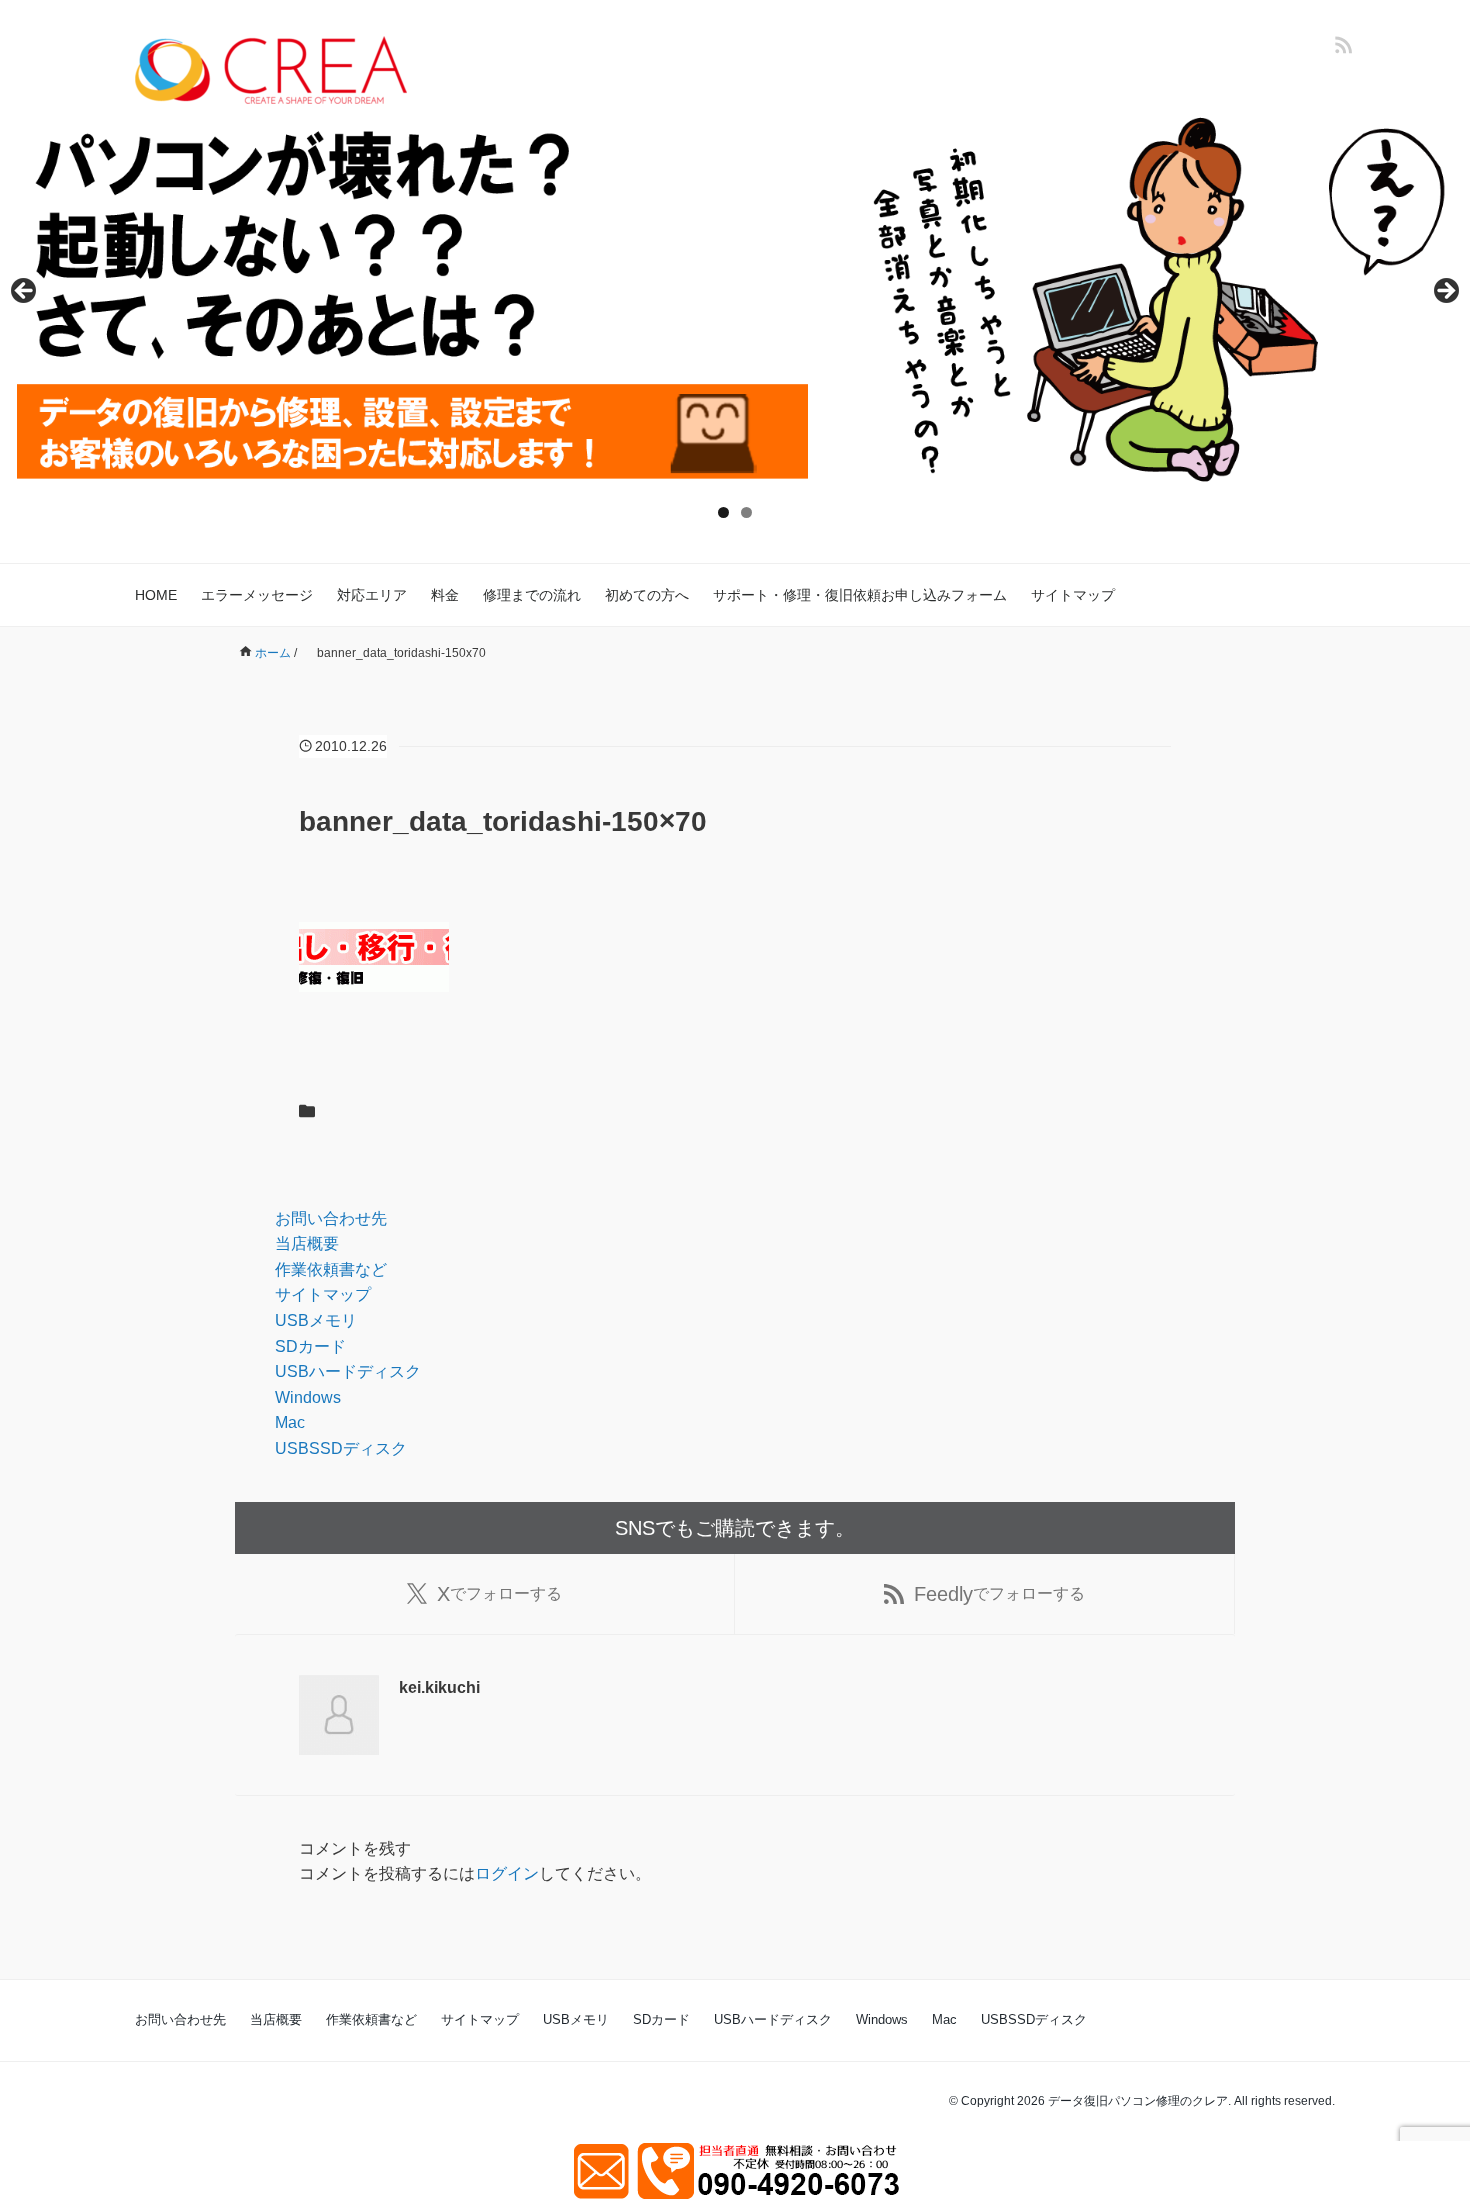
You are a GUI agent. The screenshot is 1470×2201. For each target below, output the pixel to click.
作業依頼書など (331, 1269)
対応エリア (372, 595)
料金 (445, 595)
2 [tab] (746, 512)
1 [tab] (723, 512)
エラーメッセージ (257, 595)
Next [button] (1445, 292)
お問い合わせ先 (331, 1218)
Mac (290, 1422)
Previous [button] (25, 292)
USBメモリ (316, 1320)
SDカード (310, 1346)
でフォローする (499, 1594)
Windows (308, 1397)
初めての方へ (647, 595)
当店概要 (307, 1243)
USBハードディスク (348, 1371)
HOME (156, 595)
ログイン (507, 1873)
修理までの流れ (532, 595)
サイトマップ (1073, 595)
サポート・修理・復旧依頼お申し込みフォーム (860, 595)
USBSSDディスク (341, 1448)
